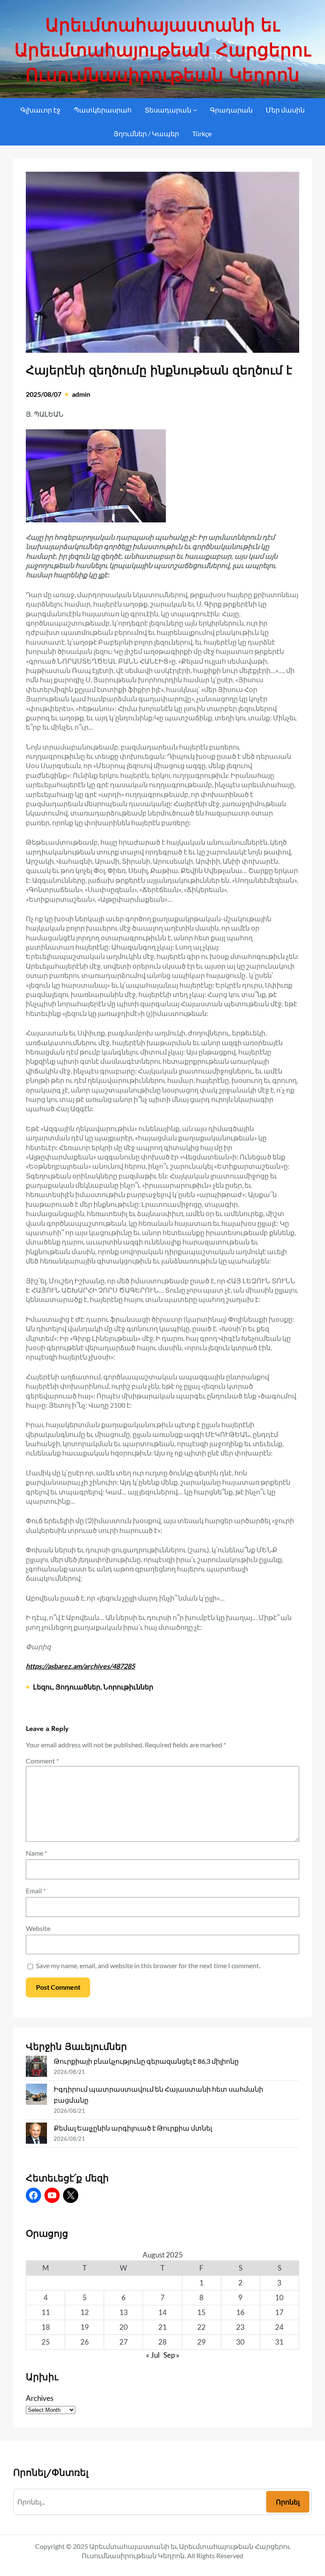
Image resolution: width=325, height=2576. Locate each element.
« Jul (153, 2355)
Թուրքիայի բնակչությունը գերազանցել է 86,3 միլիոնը (146, 2061)
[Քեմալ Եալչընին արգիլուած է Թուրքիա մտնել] (36, 2135)
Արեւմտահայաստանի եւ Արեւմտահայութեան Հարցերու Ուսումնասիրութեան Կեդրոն (162, 50)
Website (38, 1928)
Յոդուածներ (78, 1687)
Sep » (171, 2355)
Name (36, 1853)
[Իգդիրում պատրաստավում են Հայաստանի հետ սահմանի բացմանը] (36, 2096)
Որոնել (288, 2502)
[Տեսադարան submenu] (195, 110)
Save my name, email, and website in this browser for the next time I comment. (148, 1965)
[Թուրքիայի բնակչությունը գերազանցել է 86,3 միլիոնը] (36, 2068)
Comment (42, 1761)
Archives (40, 2398)
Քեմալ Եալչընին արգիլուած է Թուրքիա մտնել (133, 2128)
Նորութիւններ (128, 1687)
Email (36, 1891)
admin (81, 394)
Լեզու (43, 1687)
